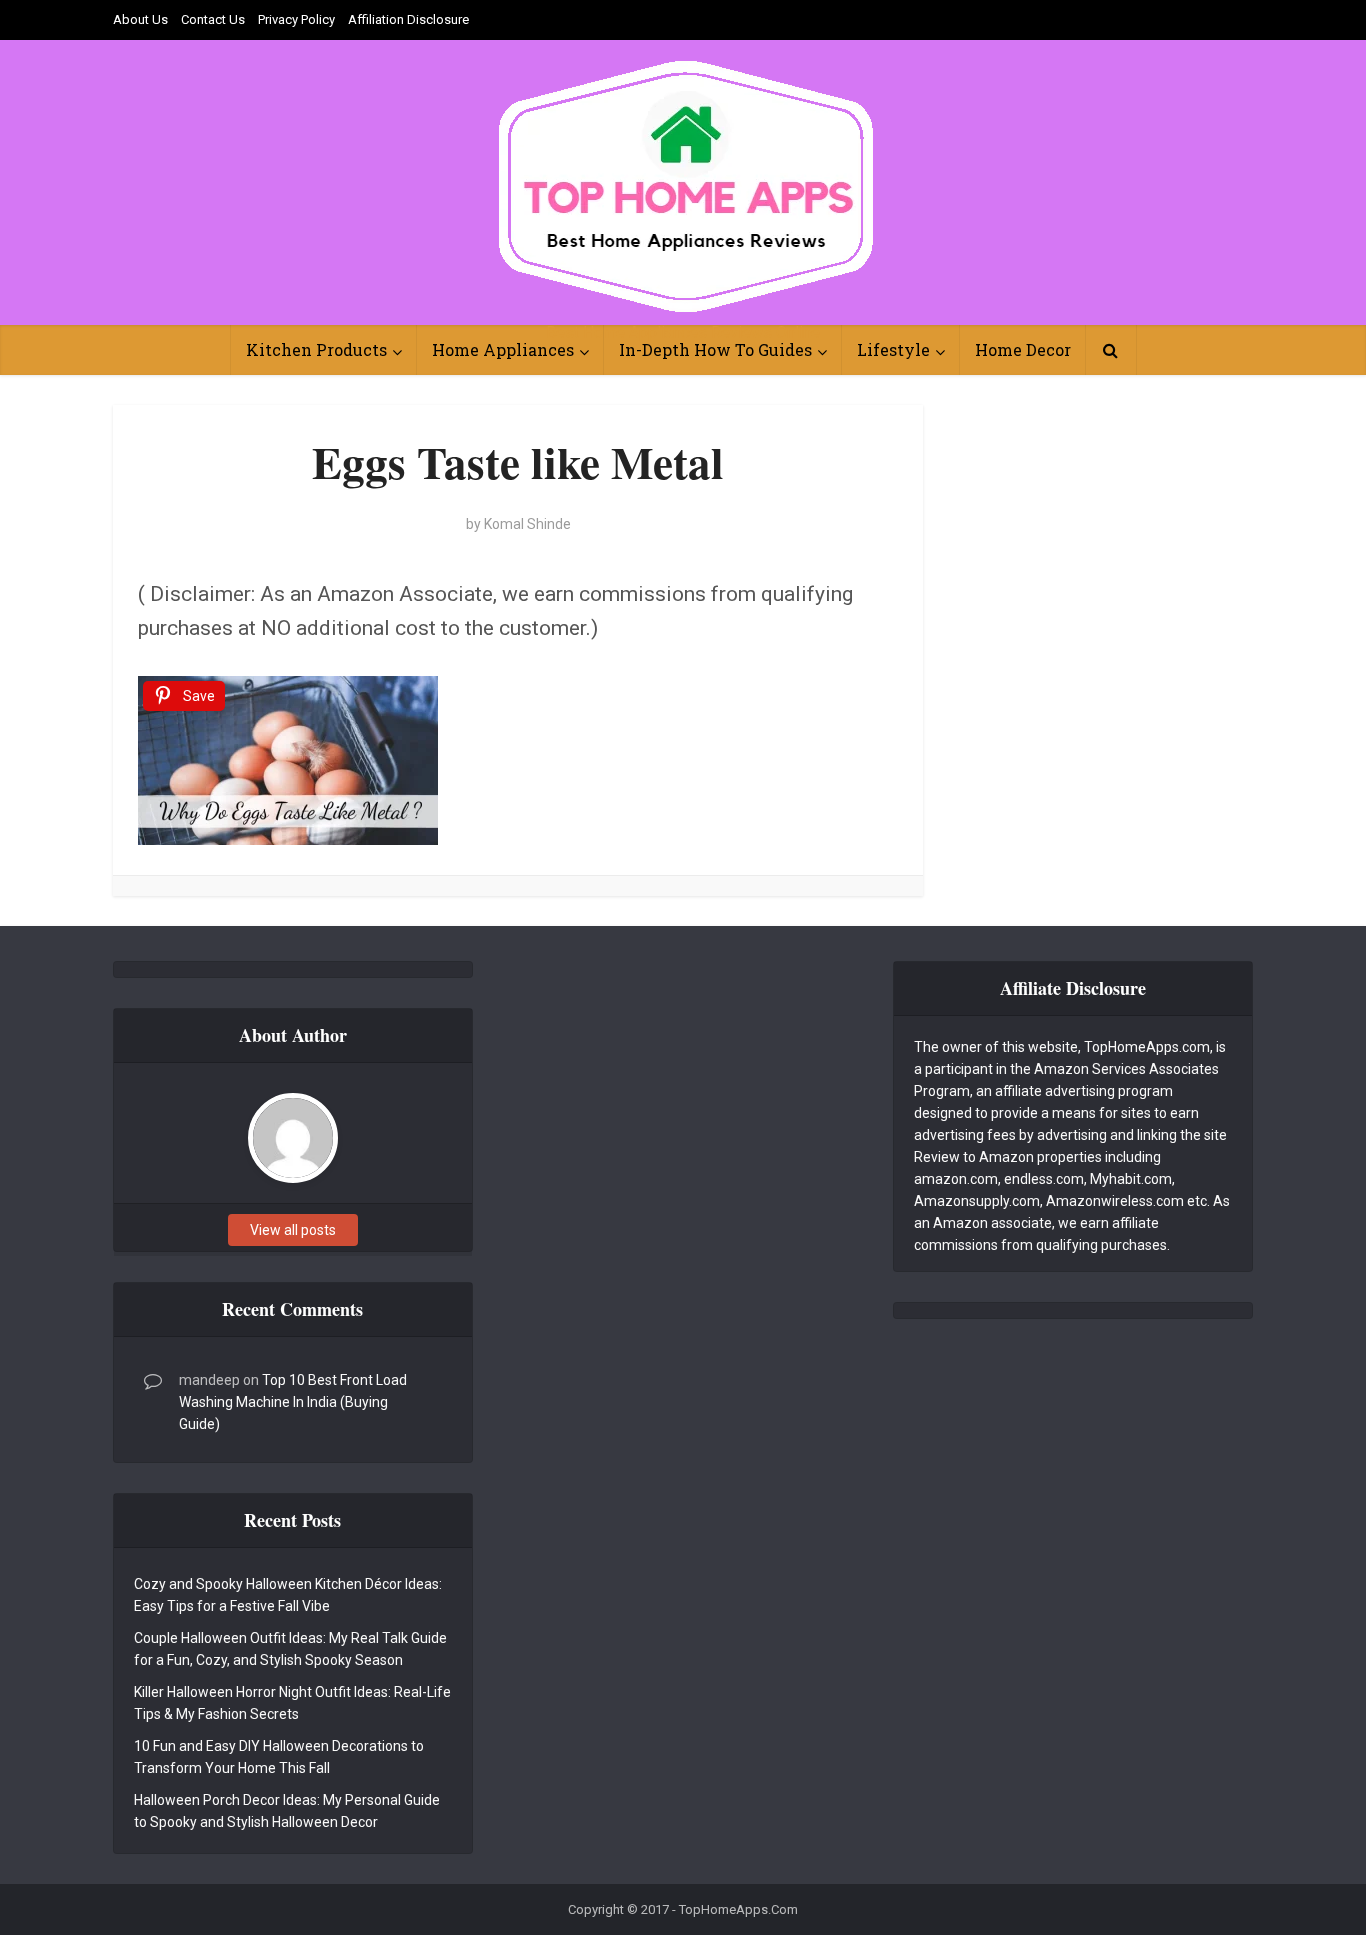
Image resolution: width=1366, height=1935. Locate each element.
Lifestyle (893, 349)
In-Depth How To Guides (715, 349)
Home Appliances (503, 349)
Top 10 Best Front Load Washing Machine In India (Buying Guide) (293, 1402)
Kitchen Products (316, 349)
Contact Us (213, 19)
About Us (140, 19)
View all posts (293, 1230)
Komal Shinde (527, 524)
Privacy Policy (296, 19)
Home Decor (1023, 349)
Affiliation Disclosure (408, 19)
